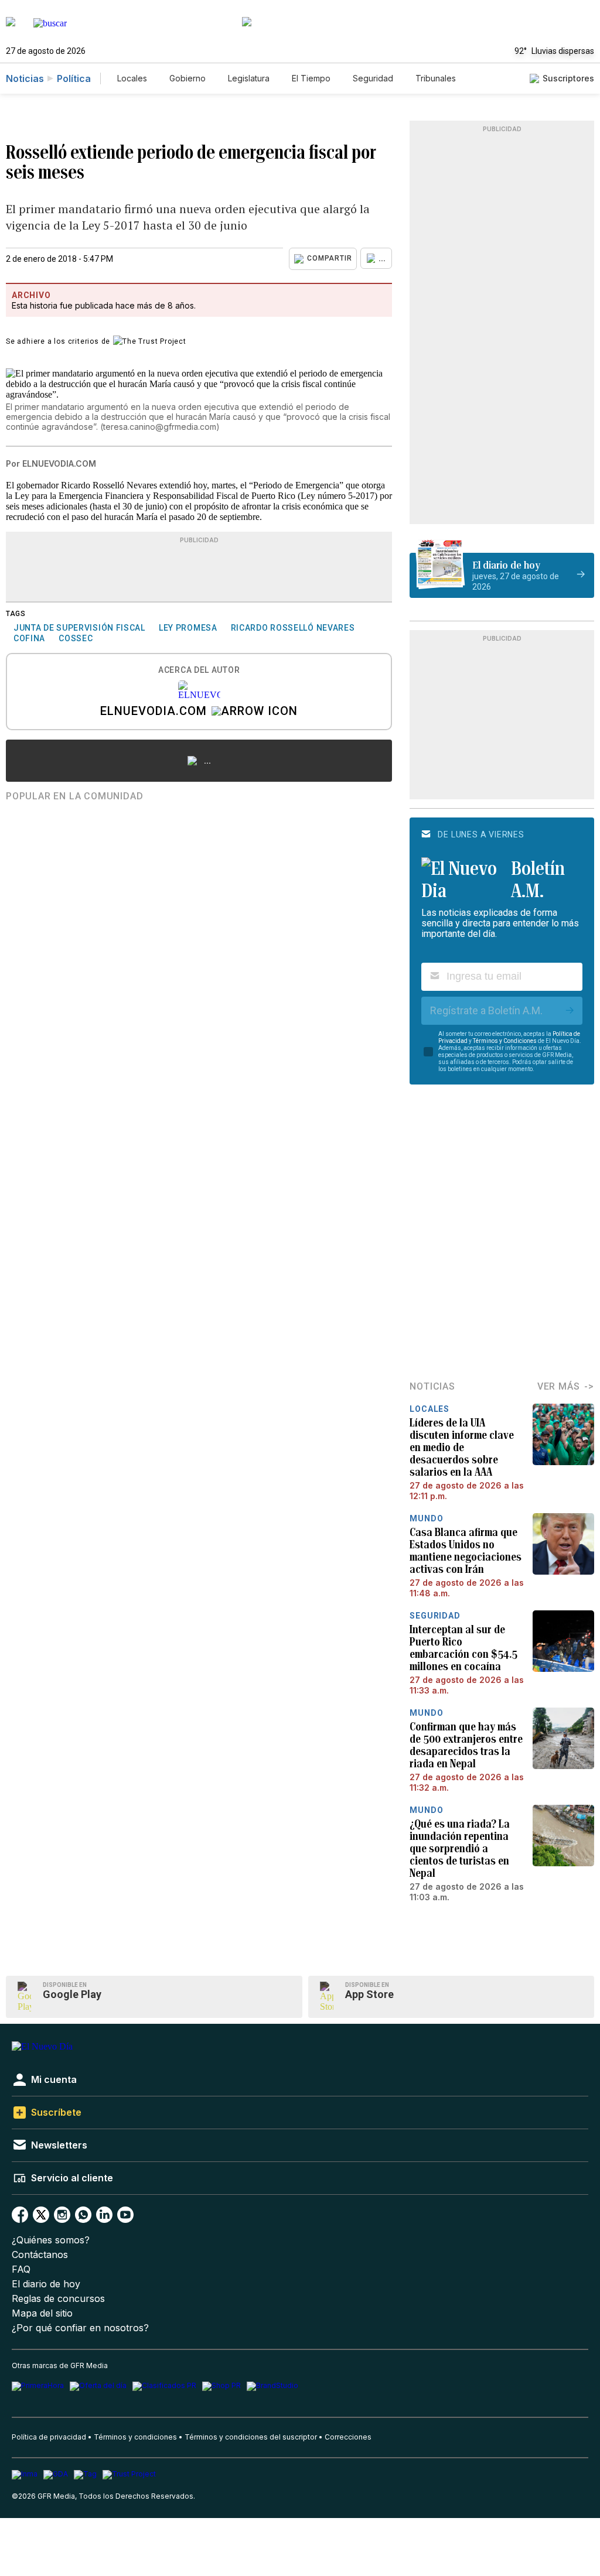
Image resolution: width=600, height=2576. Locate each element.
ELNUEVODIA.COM (154, 712)
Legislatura (249, 78)
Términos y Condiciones (505, 1041)
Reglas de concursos (58, 2299)
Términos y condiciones (135, 2437)
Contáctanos (40, 2255)
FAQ (21, 2269)
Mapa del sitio (42, 2313)
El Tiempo (311, 78)
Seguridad (373, 78)
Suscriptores (568, 78)
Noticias (25, 78)
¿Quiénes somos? (51, 2240)
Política (74, 78)
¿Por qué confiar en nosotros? (80, 2328)
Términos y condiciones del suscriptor (251, 2437)
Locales (132, 78)
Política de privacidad (49, 2437)
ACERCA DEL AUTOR (199, 670)
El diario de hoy (46, 2284)
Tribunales (436, 78)
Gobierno (187, 78)
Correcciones (348, 2437)
